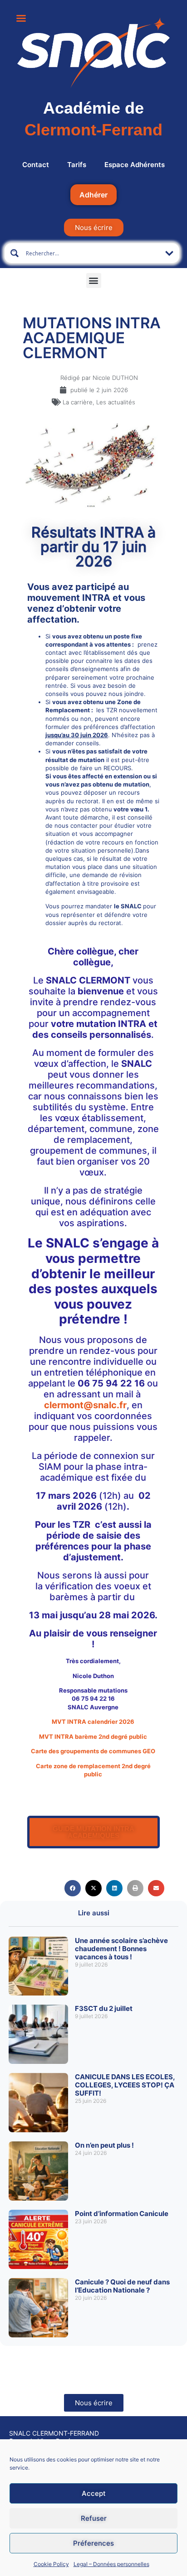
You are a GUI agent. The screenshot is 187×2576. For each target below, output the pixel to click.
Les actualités (116, 402)
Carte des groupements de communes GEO (93, 1751)
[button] (94, 281)
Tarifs (77, 165)
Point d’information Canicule (122, 2214)
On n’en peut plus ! (104, 2145)
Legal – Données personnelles (111, 2564)
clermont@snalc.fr (85, 1405)
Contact (36, 165)
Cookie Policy (51, 2564)
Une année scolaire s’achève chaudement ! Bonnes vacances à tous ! (121, 1949)
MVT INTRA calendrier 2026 (93, 1722)
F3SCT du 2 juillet (104, 2008)
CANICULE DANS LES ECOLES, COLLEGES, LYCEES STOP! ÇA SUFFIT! (125, 2085)
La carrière (78, 402)
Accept (94, 2493)
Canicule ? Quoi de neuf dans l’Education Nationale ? (122, 2286)
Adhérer (93, 195)
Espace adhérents (135, 165)
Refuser (94, 2518)
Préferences (93, 2543)
